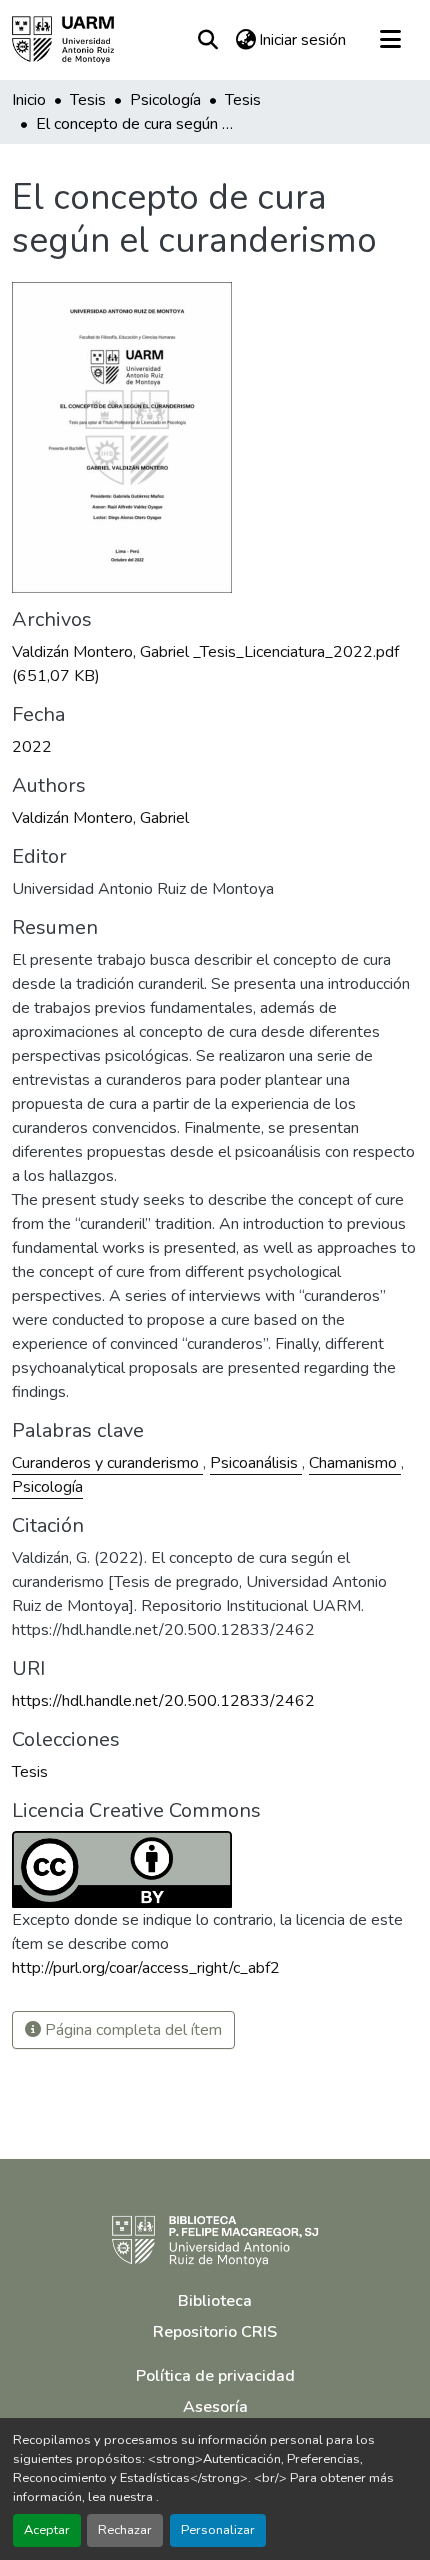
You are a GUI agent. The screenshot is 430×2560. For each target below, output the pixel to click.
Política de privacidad (215, 2376)
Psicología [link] (165, 100)
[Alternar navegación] (390, 40)
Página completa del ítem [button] (131, 2030)
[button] (63, 40)
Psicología (47, 1487)
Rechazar (125, 2530)
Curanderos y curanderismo (107, 1463)
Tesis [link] (88, 100)
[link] (215, 664)
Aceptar (47, 2530)
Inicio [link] (29, 100)
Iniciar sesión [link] (302, 40)
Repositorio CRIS (215, 2332)
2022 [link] (32, 747)
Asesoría (215, 2407)
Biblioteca (215, 2301)
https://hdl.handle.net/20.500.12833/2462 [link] (163, 1701)
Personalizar (218, 2530)
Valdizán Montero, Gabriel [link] (100, 818)
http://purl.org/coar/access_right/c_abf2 (146, 1968)
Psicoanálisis (256, 1463)
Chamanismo (355, 1463)
